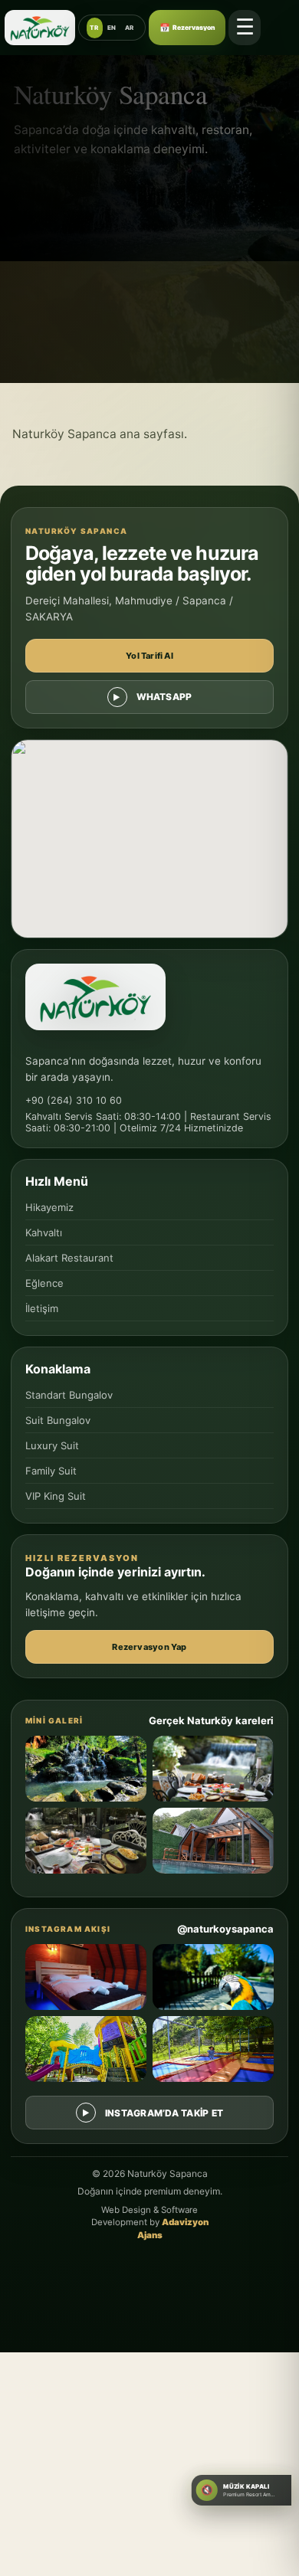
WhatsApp (164, 697)
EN (112, 28)
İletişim (42, 1308)
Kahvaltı (44, 1232)
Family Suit (51, 1471)
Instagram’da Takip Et (164, 2113)
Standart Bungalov (69, 1395)
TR (94, 28)
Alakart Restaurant (69, 1258)
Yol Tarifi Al (149, 656)
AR (130, 28)
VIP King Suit (56, 1496)
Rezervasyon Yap (149, 1647)
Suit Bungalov (58, 1420)
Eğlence (44, 1283)
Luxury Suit (52, 1445)
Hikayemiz (49, 1207)
